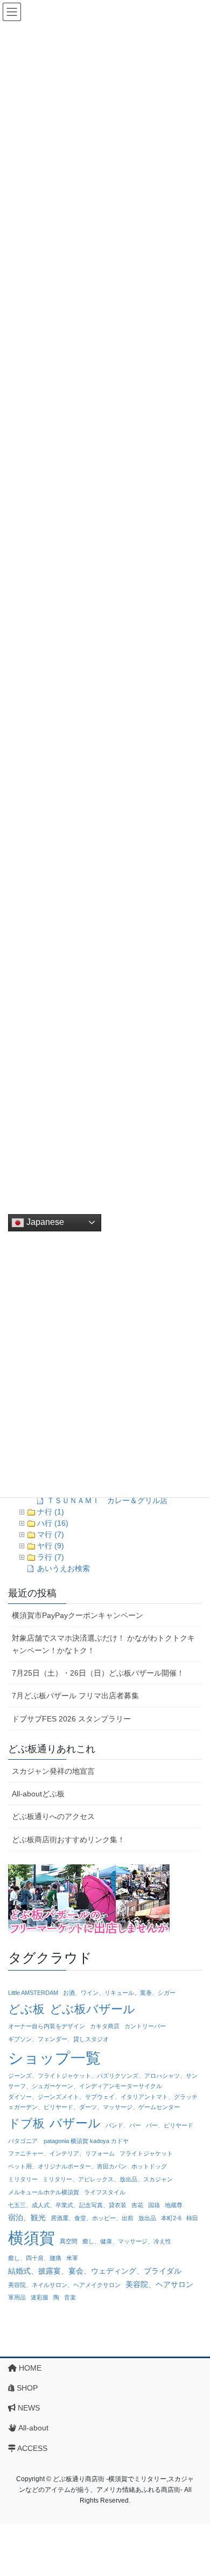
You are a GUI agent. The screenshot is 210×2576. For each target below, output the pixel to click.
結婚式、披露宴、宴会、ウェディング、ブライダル (95, 2271)
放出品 (147, 2218)
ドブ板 (26, 2123)
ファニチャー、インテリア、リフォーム (61, 2153)
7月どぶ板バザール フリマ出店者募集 (75, 1696)
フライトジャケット (146, 2153)
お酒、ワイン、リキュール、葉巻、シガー (119, 1993)
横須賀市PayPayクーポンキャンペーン (78, 1615)
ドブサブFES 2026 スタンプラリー (71, 1719)
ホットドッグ (149, 2166)
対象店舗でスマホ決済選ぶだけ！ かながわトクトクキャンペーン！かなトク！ (103, 1644)
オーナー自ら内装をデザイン (47, 2026)
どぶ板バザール (92, 2009)
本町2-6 (171, 2218)
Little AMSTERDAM (33, 1993)
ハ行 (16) (53, 1523)
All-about (33, 2428)
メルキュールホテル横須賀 (44, 2192)
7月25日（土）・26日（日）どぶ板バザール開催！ (98, 1673)
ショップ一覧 (54, 2058)
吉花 (137, 2205)
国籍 (154, 2205)
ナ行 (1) (51, 1512)
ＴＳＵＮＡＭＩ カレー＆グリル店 (107, 1500)
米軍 (72, 2258)
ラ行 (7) (51, 1557)
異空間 (69, 2241)
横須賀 (31, 2238)
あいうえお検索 (64, 1568)
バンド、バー (123, 2125)
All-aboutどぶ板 (38, 1794)
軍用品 (17, 2297)
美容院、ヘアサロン (159, 2284)
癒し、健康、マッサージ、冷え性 (127, 2241)
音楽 (70, 2297)
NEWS (28, 2408)
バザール (75, 2123)
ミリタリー (23, 2179)
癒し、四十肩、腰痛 (35, 2258)
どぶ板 (26, 2009)
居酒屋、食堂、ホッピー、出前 (92, 2218)
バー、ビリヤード (170, 2125)
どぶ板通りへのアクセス (53, 1816)
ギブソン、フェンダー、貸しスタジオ (58, 2039)
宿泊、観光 (27, 2217)
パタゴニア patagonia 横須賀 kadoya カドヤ (68, 2141)
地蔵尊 (174, 2205)
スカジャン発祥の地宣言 (53, 1771)
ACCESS (31, 2448)
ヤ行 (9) (51, 1546)
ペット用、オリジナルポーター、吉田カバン (67, 2166)
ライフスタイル (105, 2192)
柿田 (192, 2218)
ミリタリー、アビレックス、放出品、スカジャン (108, 2179)
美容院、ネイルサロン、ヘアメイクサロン (64, 2285)
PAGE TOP (194, 2489)
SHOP (26, 2388)
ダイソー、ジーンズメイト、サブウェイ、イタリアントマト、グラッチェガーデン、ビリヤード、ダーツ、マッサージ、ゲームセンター (103, 2102)
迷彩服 (40, 2297)
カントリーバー (145, 2026)
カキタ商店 (105, 2026)
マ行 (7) (51, 1534)
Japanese (44, 1222)
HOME (29, 2368)
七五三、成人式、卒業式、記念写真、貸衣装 (67, 2205)
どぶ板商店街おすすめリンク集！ (68, 1840)
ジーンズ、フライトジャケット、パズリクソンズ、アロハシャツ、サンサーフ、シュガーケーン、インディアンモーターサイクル (103, 2081)
